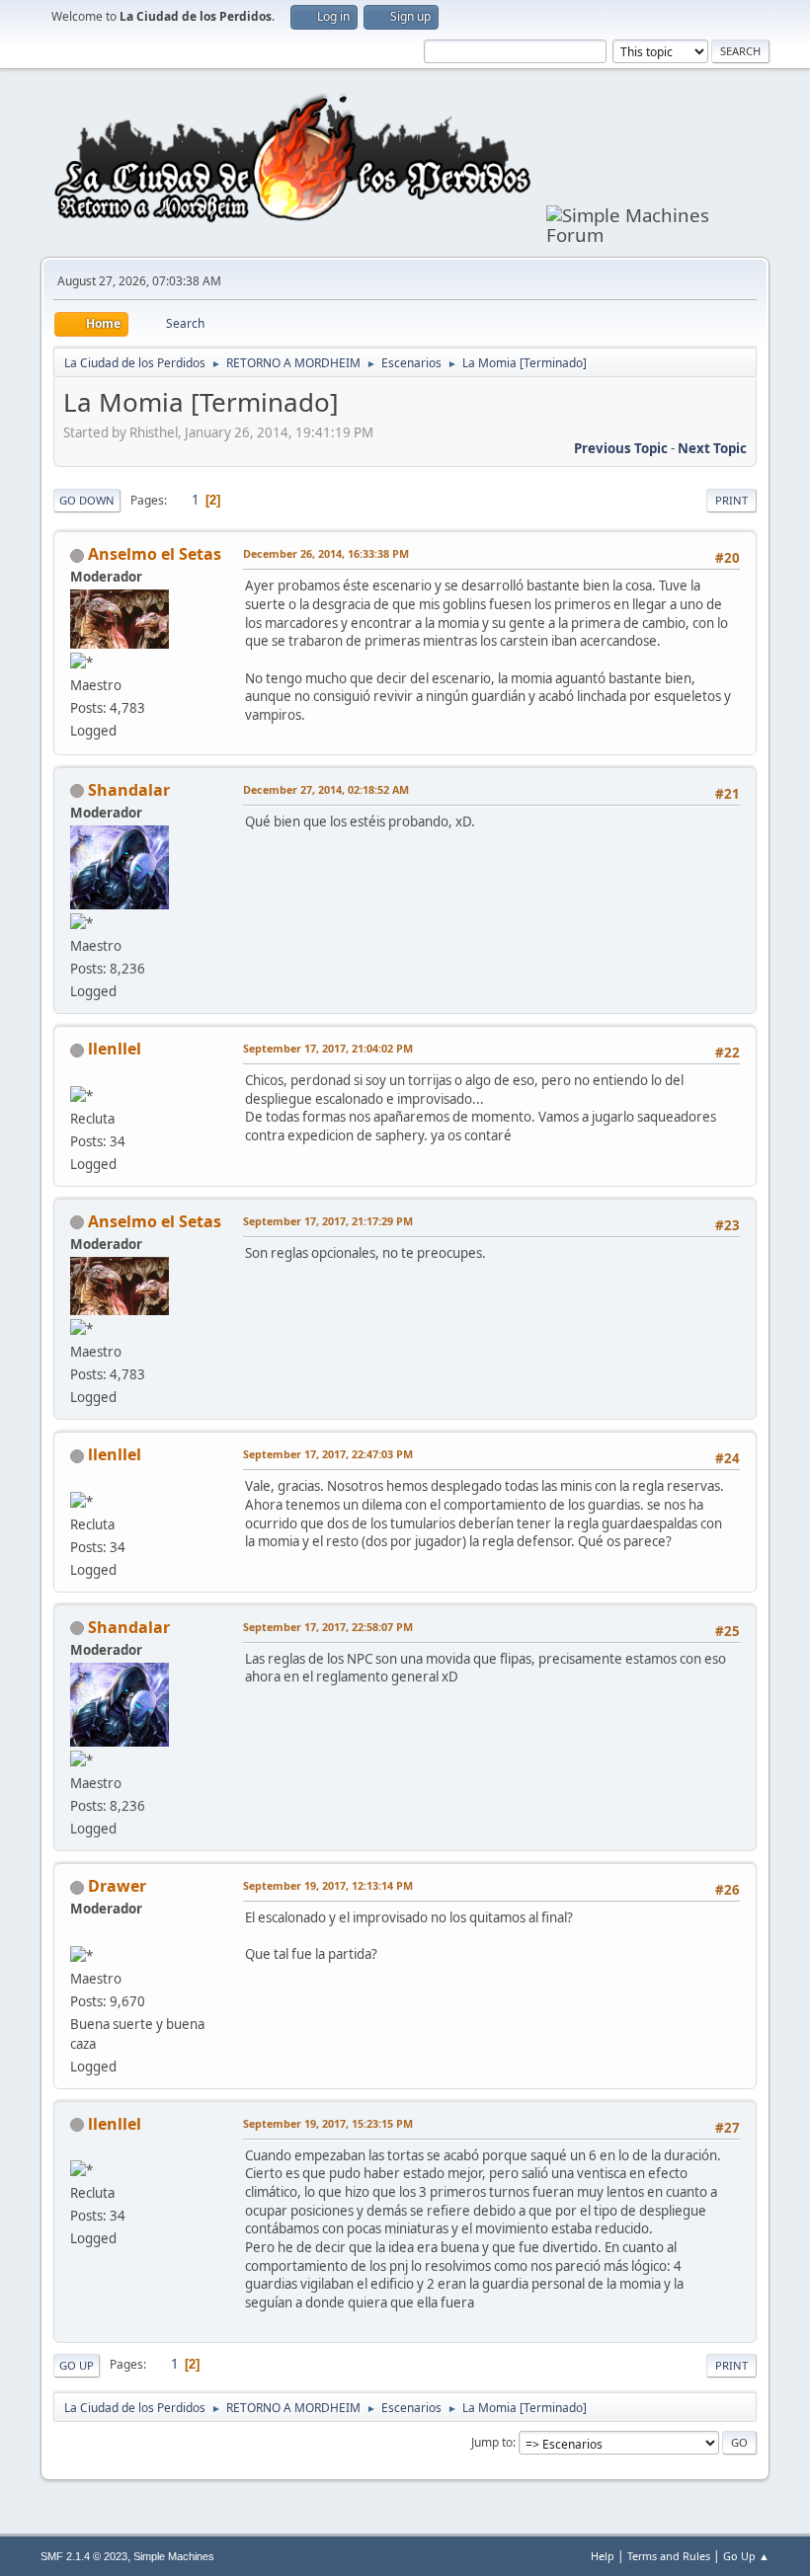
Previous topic (621, 448)
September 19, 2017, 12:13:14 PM (328, 1885)
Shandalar (129, 790)
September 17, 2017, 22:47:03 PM (328, 1454)
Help (603, 2556)
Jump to (492, 2442)
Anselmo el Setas (155, 554)
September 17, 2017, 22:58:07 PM (328, 1627)
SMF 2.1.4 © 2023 (84, 2556)
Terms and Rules (669, 2556)
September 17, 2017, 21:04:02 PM (328, 1048)
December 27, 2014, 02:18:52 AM (326, 789)
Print (731, 500)
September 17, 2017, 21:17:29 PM (328, 1221)
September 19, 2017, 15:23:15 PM (328, 2123)
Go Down (87, 500)
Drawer (117, 1886)
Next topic (712, 448)
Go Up (77, 2365)
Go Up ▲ (746, 2556)
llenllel (115, 1049)
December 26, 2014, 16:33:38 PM (326, 553)
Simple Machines (174, 2556)
